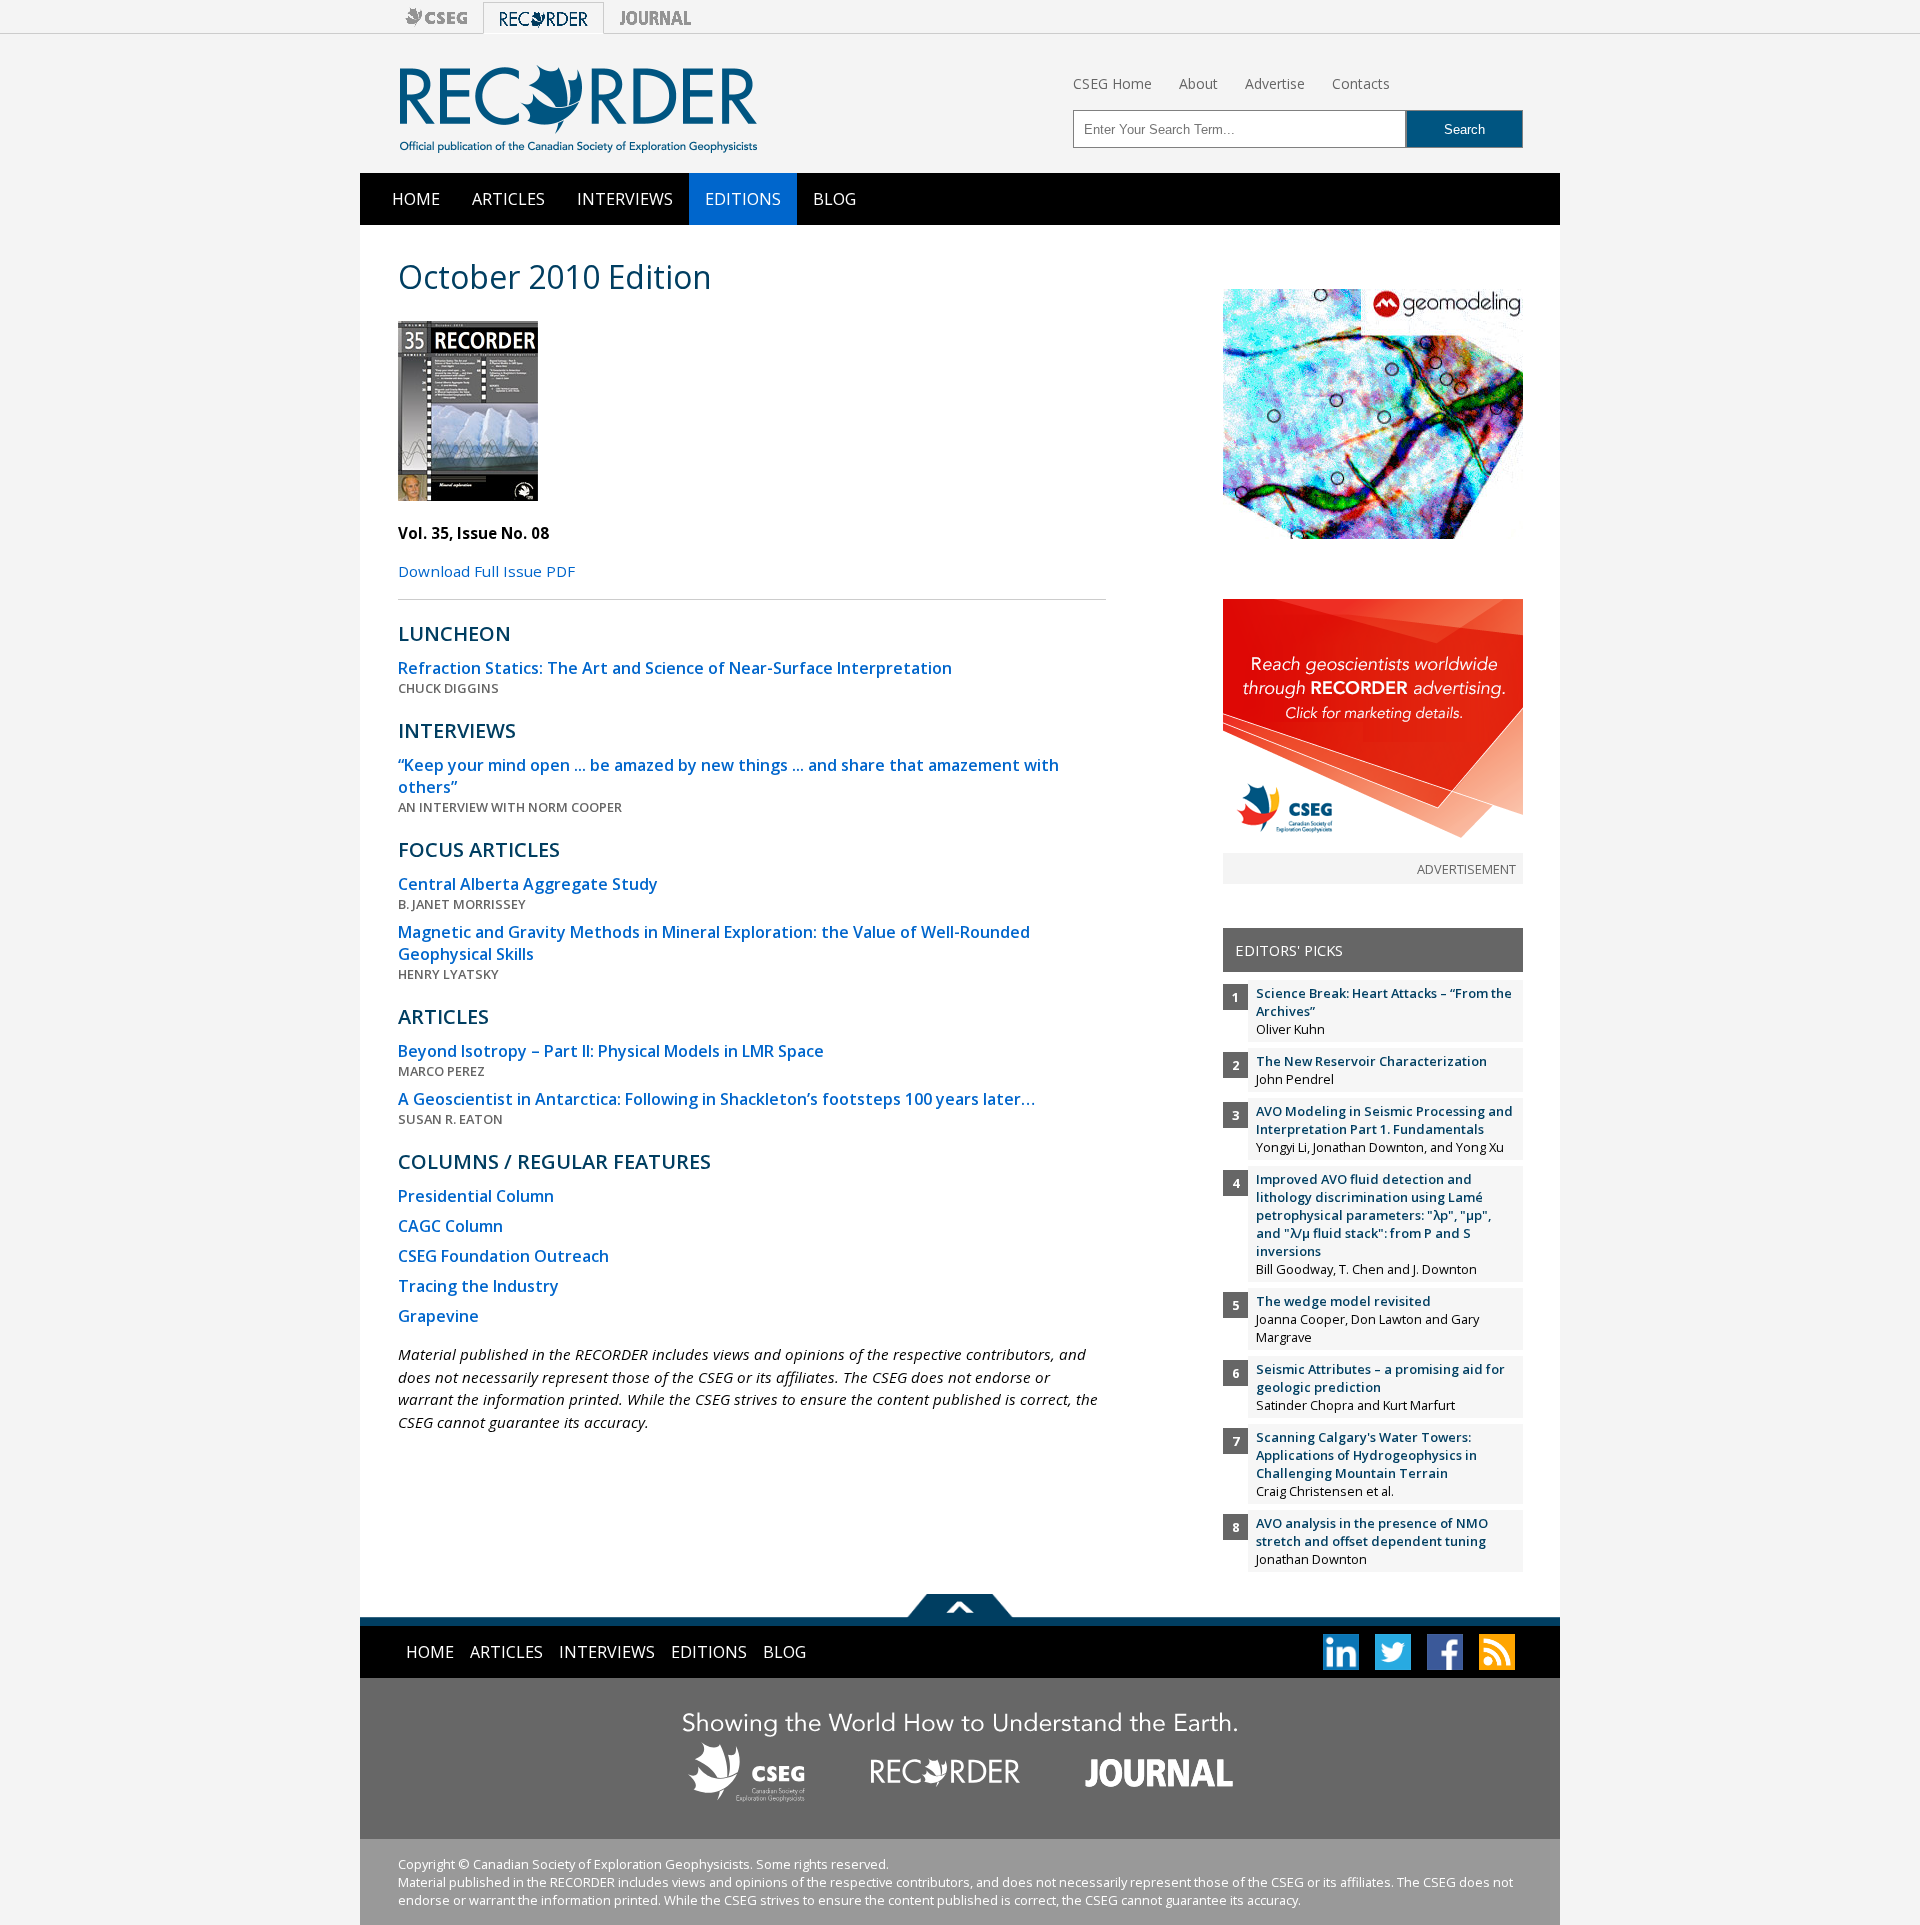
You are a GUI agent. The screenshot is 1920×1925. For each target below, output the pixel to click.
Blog (834, 199)
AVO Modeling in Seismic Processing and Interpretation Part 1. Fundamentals (1384, 1120)
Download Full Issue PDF (486, 571)
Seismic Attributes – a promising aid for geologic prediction (1380, 1378)
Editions (743, 199)
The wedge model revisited (1343, 1301)
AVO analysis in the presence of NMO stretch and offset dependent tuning (1372, 1532)
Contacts (1361, 83)
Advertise (1275, 83)
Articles (508, 199)
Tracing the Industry (478, 1286)
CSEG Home (1112, 83)
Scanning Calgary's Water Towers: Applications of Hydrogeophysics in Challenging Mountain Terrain (1366, 1455)
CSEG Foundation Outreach (503, 1256)
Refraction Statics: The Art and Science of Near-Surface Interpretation (675, 668)
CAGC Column (450, 1226)
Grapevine (438, 1316)
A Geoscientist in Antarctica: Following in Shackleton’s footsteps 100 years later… (716, 1099)
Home (416, 199)
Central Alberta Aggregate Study (528, 884)
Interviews (625, 199)
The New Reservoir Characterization (1371, 1061)
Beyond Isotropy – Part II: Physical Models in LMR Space (611, 1051)
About (1198, 83)
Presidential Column (476, 1196)
